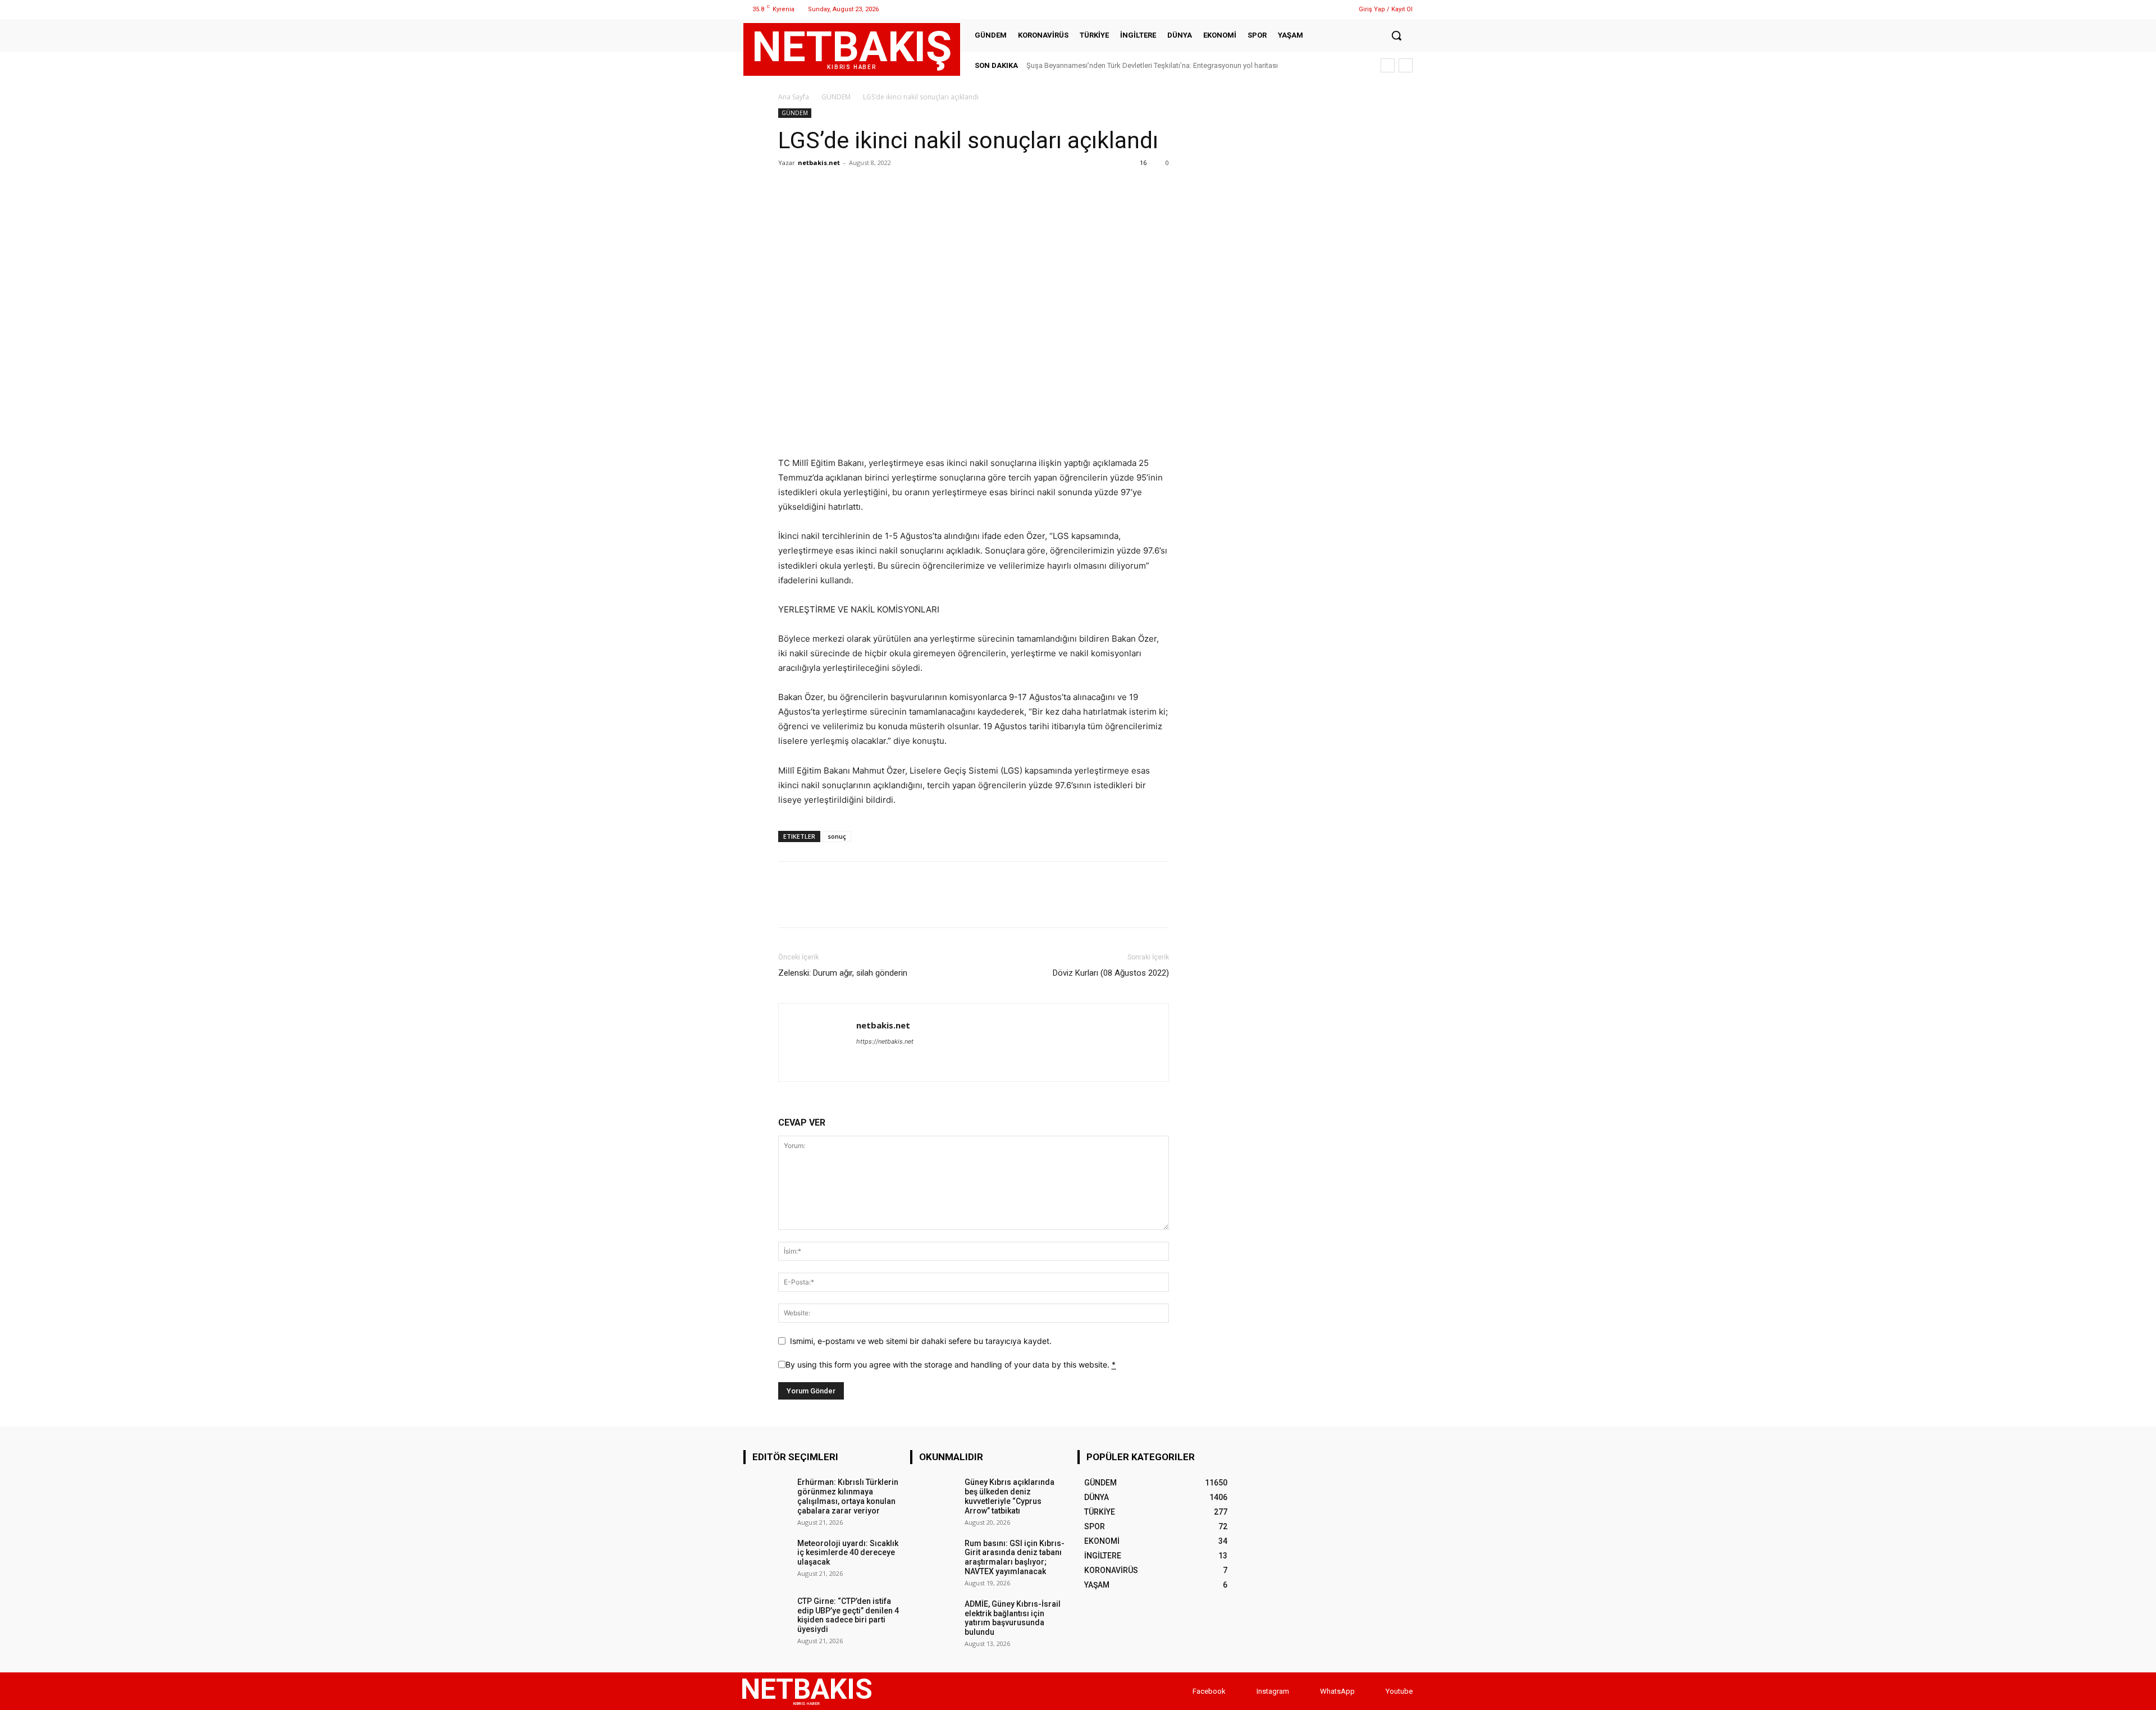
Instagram (1273, 1691)
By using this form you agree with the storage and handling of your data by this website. (951, 1364)
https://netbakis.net (885, 1041)
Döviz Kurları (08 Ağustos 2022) (1111, 973)
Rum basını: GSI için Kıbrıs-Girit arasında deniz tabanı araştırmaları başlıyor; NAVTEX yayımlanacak (1015, 1557)
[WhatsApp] (1326, 9)
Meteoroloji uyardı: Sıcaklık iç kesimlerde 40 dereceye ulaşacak (848, 1553)
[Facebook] (1284, 9)
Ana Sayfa (794, 97)
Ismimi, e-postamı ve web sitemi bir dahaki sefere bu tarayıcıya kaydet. (921, 1341)
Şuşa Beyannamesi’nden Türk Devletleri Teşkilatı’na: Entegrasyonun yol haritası (1152, 65)
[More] (893, 188)
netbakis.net (819, 163)
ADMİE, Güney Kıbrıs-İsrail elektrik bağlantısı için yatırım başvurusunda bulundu (1013, 1618)
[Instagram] (1298, 9)
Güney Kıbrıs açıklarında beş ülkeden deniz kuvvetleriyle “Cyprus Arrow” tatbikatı (1010, 1496)
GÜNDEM (836, 97)
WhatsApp (1337, 1691)
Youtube (1399, 1691)
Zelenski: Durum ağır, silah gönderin (843, 973)
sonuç (837, 836)
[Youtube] (1375, 1691)
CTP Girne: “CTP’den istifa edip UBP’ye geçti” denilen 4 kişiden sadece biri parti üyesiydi (848, 1615)
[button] (1396, 35)
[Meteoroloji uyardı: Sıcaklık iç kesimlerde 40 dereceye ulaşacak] (767, 1559)
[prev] (1388, 65)
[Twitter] (1312, 9)
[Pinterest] (841, 188)
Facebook (1209, 1691)
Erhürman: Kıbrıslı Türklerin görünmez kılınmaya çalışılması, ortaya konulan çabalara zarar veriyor (848, 1496)
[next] (1406, 65)
